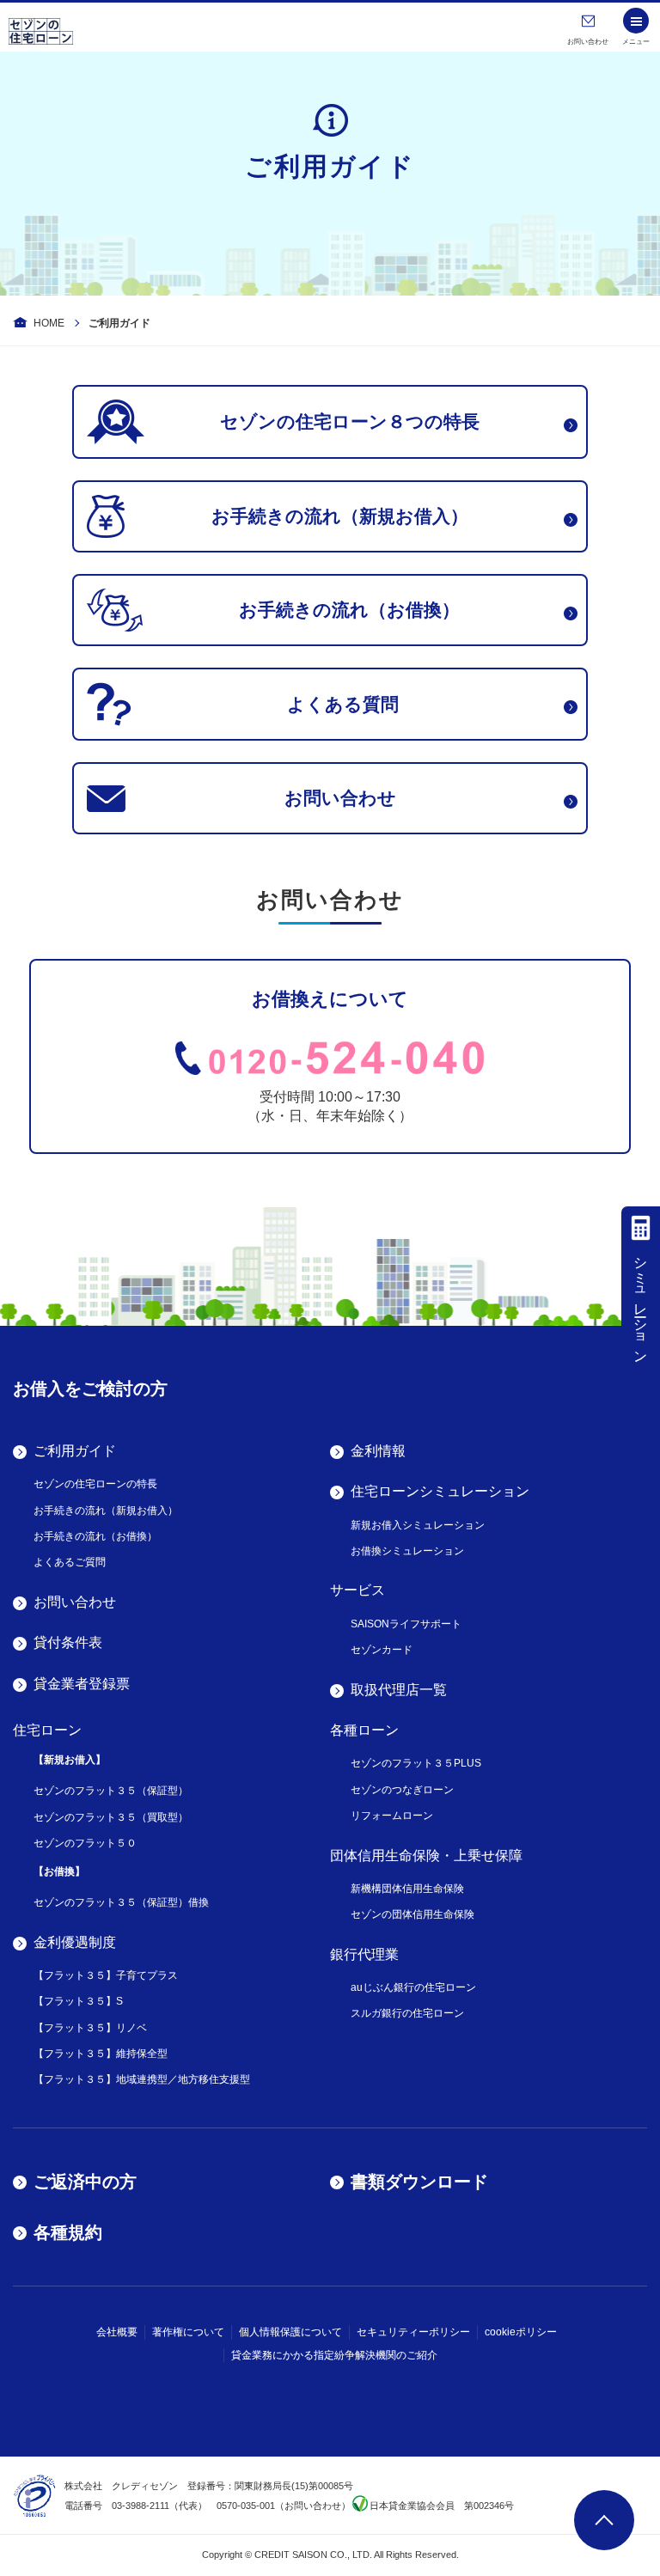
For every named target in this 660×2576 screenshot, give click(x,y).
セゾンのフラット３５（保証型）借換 (121, 1902)
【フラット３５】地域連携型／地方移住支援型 (142, 2079)
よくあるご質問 (70, 1562)
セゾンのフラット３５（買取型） (111, 1817)
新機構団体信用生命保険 (407, 1889)
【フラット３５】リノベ (90, 2028)
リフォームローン (392, 1816)
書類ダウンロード (419, 2182)
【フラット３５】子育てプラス (106, 1975)
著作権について (188, 2332)
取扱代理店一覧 (399, 1690)
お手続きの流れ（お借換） (95, 1536)
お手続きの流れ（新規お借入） (106, 1511)
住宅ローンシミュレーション (440, 1491)
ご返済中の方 (85, 2182)
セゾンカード (382, 1650)
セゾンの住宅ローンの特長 (95, 1484)
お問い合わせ (75, 1602)
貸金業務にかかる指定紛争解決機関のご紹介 (334, 2355)
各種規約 (68, 2232)
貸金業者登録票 (82, 1684)
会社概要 (117, 2332)
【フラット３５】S (78, 2001)
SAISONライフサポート (406, 1624)
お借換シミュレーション (407, 1551)
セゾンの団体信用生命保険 (412, 1914)
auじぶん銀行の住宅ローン (413, 1987)
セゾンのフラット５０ (85, 1843)
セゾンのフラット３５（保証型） (111, 1791)
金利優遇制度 (75, 1942)
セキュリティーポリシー (413, 2332)
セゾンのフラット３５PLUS (416, 1763)
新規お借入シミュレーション (418, 1525)
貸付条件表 (68, 1642)
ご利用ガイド (75, 1451)
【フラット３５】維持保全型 (101, 2054)
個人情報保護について (290, 2332)
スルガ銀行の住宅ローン (407, 2013)
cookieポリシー (521, 2332)
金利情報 (378, 1451)
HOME (49, 323)
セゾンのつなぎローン (402, 1790)
